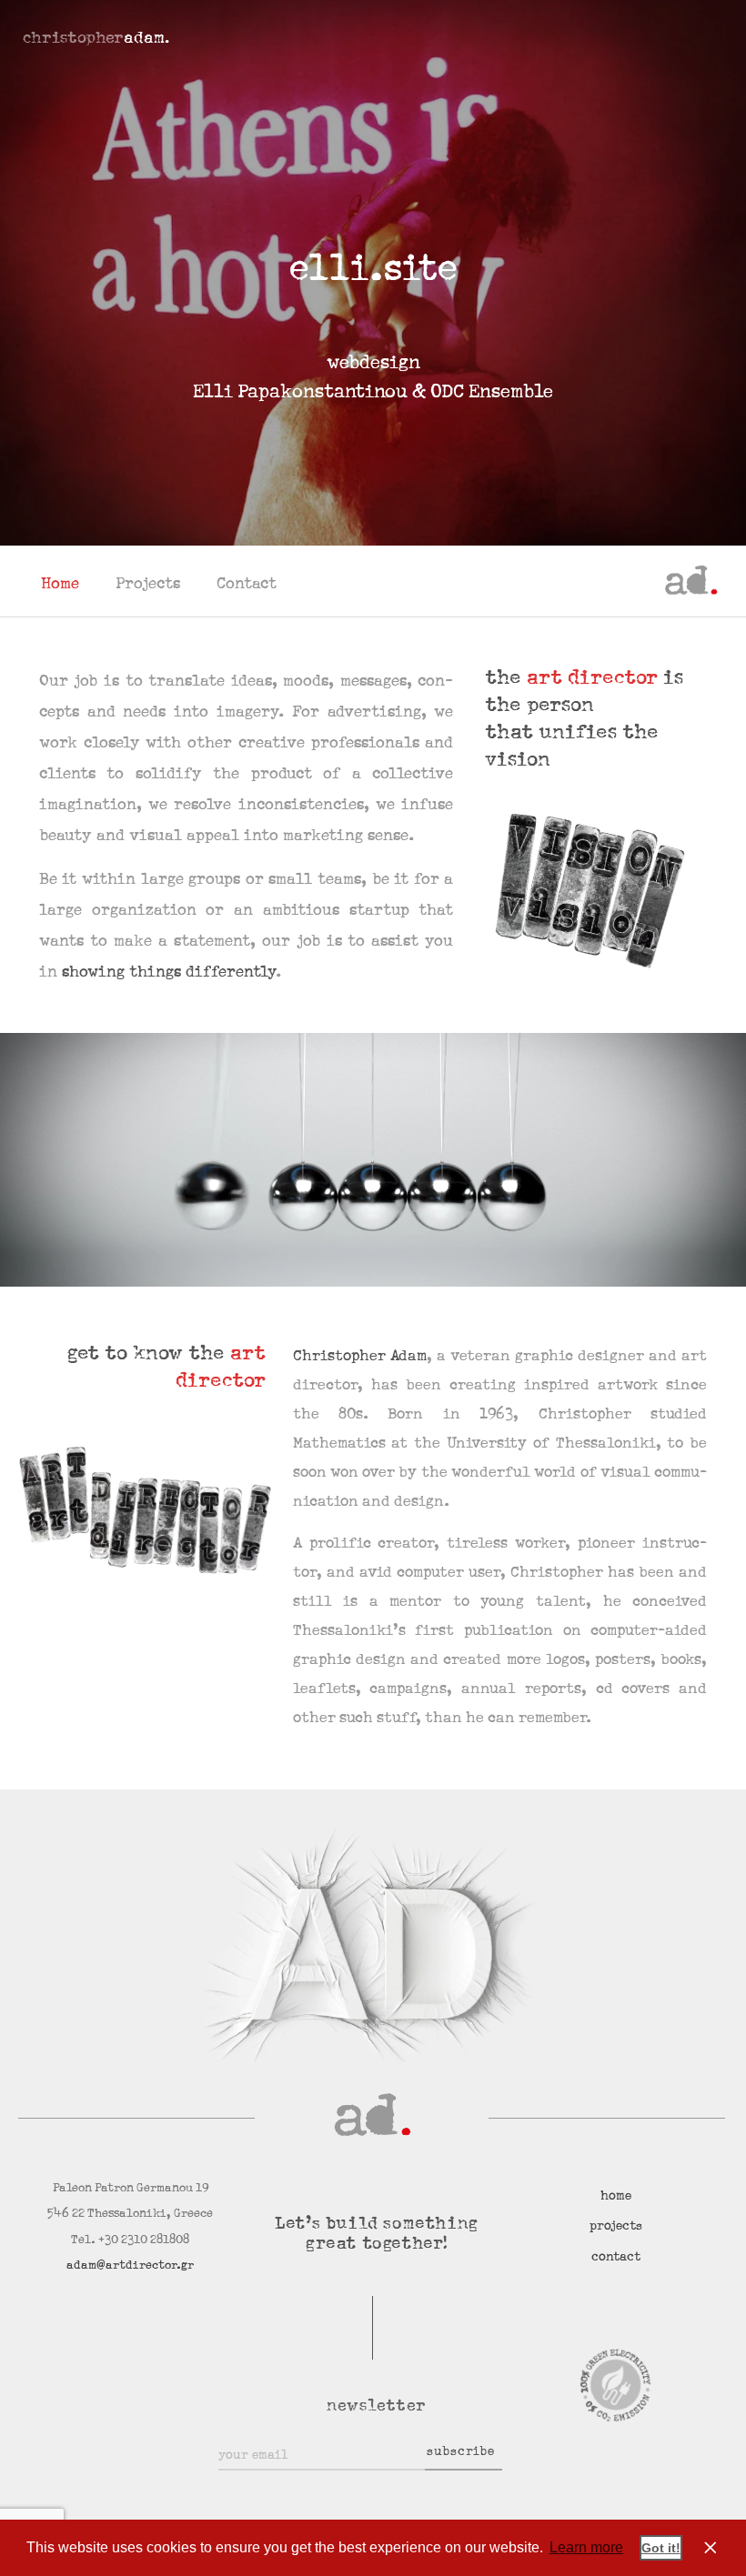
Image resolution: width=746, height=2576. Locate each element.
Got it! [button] (661, 2548)
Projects (148, 584)
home (616, 2196)
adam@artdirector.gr (130, 2265)
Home (60, 584)
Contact (247, 584)
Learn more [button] (586, 2547)
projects (616, 2226)
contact (616, 2257)
